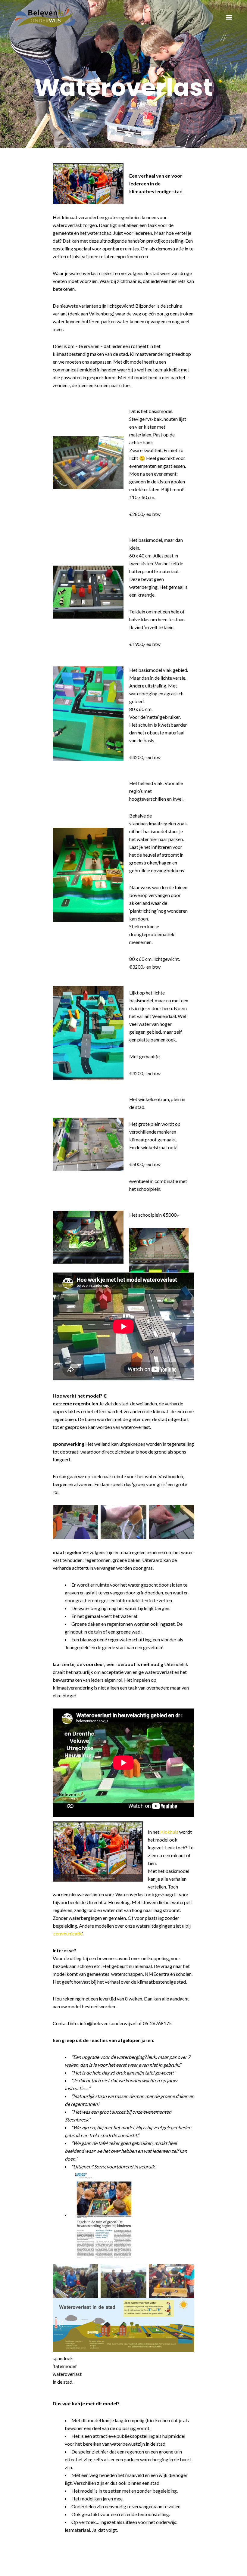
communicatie (68, 1934)
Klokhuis (170, 1832)
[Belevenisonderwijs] (45, 17)
